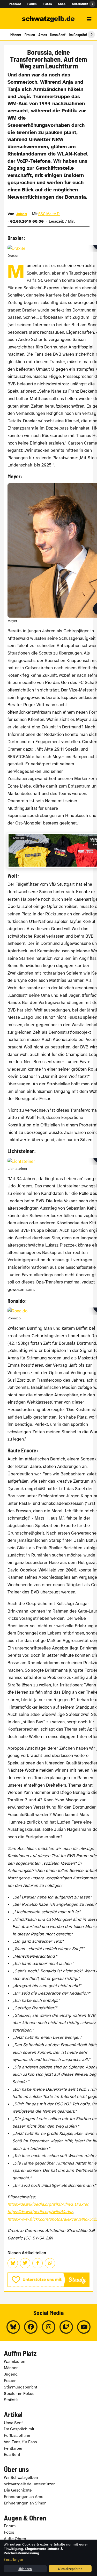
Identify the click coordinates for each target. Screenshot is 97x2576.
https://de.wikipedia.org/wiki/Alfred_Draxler (48, 2204)
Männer (16, 35)
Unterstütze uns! (85, 4)
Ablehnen (25, 2569)
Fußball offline (17, 2435)
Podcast (15, 4)
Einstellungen (13, 2559)
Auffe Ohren (15, 2539)
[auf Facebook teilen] (38, 2263)
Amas (43, 35)
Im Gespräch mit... (20, 2429)
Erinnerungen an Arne (24, 2497)
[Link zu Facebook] (31, 2327)
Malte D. (53, 214)
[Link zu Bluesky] (13, 2327)
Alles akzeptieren (70, 2569)
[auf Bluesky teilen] (13, 2263)
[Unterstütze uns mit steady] (48, 2280)
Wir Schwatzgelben (21, 2478)
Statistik (11, 2400)
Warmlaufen (15, 2362)
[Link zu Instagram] (49, 2327)
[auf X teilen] (25, 2263)
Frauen (30, 35)
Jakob (21, 214)
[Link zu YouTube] (84, 2327)
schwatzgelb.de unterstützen (30, 2484)
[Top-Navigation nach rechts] (92, 4)
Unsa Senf (58, 35)
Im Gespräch (78, 35)
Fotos (48, 4)
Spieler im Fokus (19, 2394)
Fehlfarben (14, 2448)
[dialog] (48, 2558)
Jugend (11, 2374)
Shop (62, 4)
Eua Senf (12, 2455)
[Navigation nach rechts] (91, 35)
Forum (32, 4)
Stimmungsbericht (21, 2387)
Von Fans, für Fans (20, 2442)
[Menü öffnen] (89, 19)
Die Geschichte (18, 2490)
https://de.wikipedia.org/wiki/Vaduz (40, 2212)
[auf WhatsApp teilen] (50, 2263)
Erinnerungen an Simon (25, 2503)
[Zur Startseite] (48, 19)
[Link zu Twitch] (66, 2327)
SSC (42, 214)
